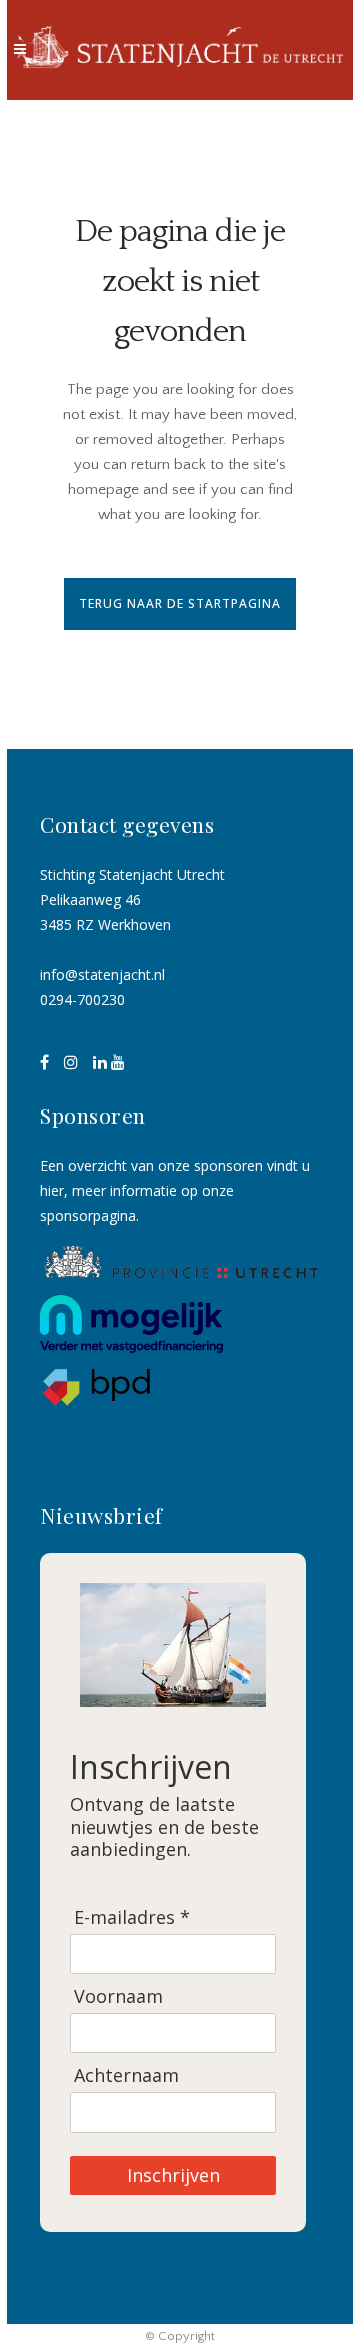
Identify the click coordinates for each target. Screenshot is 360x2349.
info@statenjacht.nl (102, 974)
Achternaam (126, 2075)
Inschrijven (173, 2175)
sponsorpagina (88, 1215)
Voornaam (118, 1996)
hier (52, 1190)
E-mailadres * (132, 1917)
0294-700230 (82, 999)
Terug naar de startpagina (180, 603)
